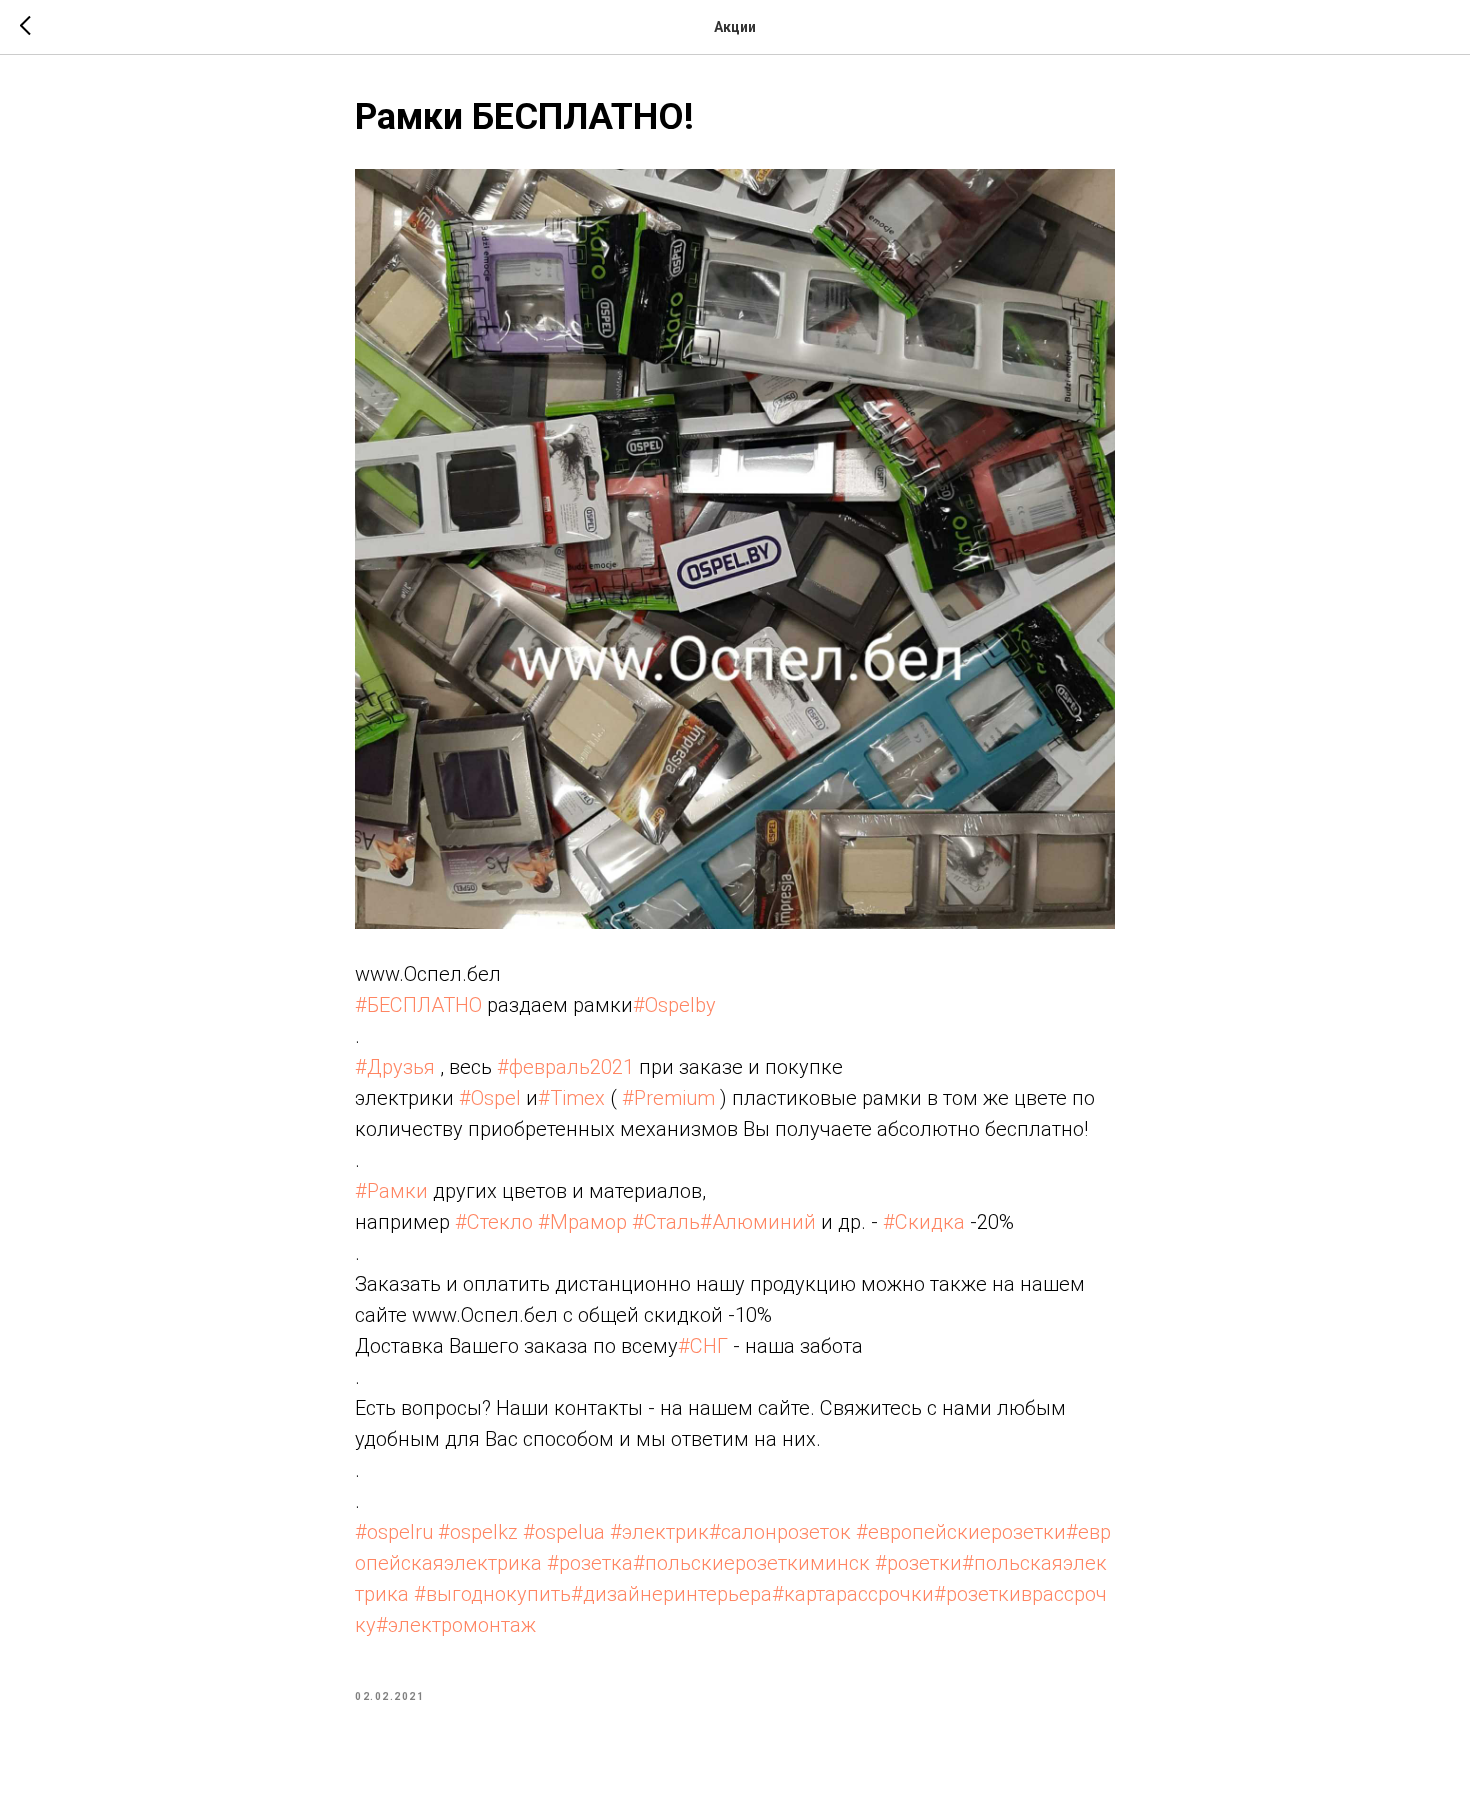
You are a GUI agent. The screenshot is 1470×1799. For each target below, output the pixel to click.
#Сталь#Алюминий (724, 1222)
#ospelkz (478, 1532)
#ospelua (564, 1532)
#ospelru (394, 1532)
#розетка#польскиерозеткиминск (708, 1563)
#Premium (668, 1098)
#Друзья (395, 1067)
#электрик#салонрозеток (730, 1532)
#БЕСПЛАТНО (418, 1005)
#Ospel (490, 1098)
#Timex (571, 1098)
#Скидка (924, 1222)
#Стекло (494, 1222)
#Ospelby (674, 1005)
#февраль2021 (565, 1067)
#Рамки (391, 1191)
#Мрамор (582, 1222)
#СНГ (703, 1346)
